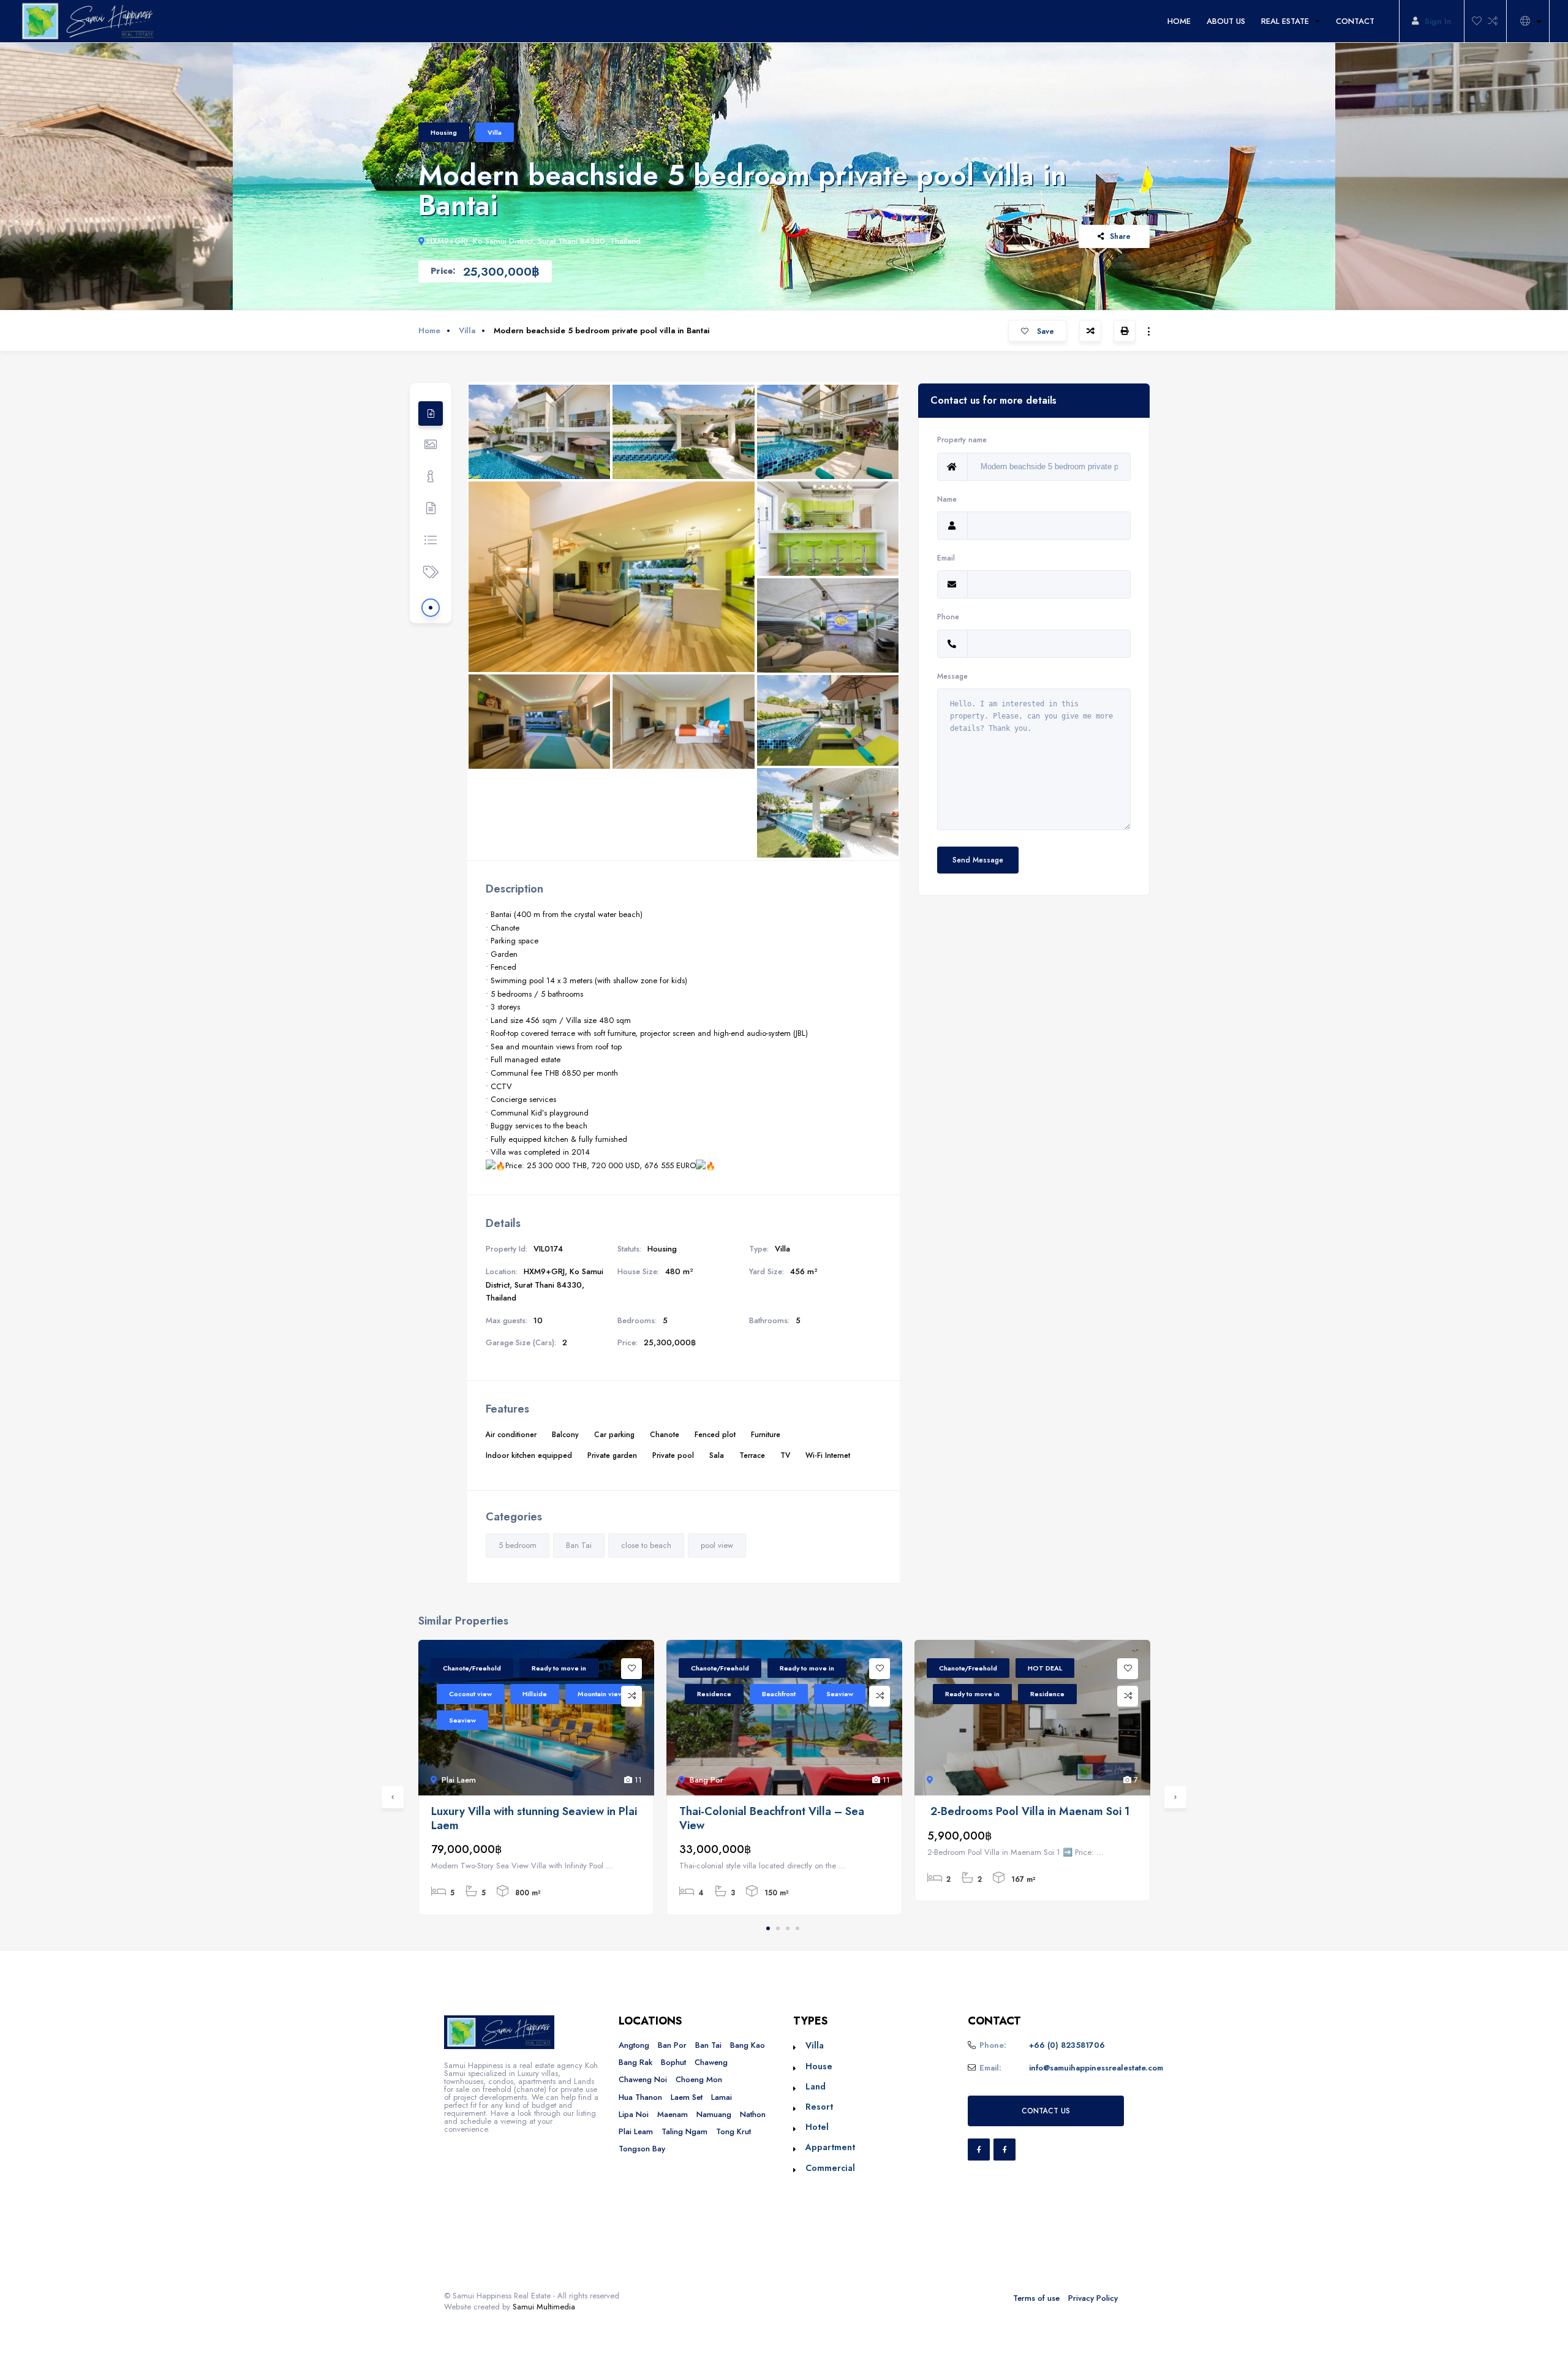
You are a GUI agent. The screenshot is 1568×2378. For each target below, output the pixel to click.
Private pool (673, 1455)
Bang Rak (635, 2062)
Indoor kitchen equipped (529, 1455)
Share (1120, 236)
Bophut (673, 2062)
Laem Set (687, 2097)
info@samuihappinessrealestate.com (1096, 2068)
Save (1044, 331)
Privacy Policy (1093, 2298)
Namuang (714, 2114)
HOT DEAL (1045, 1668)
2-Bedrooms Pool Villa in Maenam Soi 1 (1028, 1812)
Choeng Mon (699, 2079)
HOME (1179, 21)
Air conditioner (511, 1434)
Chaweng (711, 2062)
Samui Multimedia (544, 2307)
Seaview (462, 1720)
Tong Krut (733, 2131)
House (819, 2066)
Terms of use (1036, 2298)
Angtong (634, 2045)
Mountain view (600, 1694)
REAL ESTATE (1285, 21)
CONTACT (1355, 21)
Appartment (830, 2147)
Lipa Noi (634, 2114)
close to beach (646, 1545)
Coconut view (470, 1694)
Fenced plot (715, 1434)
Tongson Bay (642, 2149)
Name (947, 499)
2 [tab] (778, 1928)
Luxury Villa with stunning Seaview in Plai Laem (534, 1818)
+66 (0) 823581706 (1067, 2045)
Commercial (830, 2168)
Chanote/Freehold (472, 1668)
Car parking (614, 1434)
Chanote (665, 1434)
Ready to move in (559, 1668)
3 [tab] (788, 1928)
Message (952, 676)
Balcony (565, 1434)
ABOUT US (1226, 21)
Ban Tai (579, 1545)
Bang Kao (748, 2045)
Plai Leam (636, 2131)
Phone (948, 617)
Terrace (752, 1455)
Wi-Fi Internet (828, 1455)
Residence (714, 1694)
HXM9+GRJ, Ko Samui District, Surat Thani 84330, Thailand (534, 241)
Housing (444, 132)
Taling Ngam (684, 2131)
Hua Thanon (640, 2097)
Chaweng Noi (643, 2079)
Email (946, 558)
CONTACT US (1046, 2111)
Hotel (817, 2127)
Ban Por (672, 2045)
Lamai (722, 2097)
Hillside (535, 1694)
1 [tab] (768, 1928)
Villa (495, 132)
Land (816, 2086)
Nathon (753, 2114)
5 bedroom (518, 1545)
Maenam (673, 2114)
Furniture (766, 1434)
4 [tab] (797, 1928)
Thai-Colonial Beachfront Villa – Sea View (772, 1818)
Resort (819, 2107)
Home (429, 330)
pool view (717, 1545)
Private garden (612, 1455)
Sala (717, 1455)
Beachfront (779, 1694)
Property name (962, 440)
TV (785, 1455)
